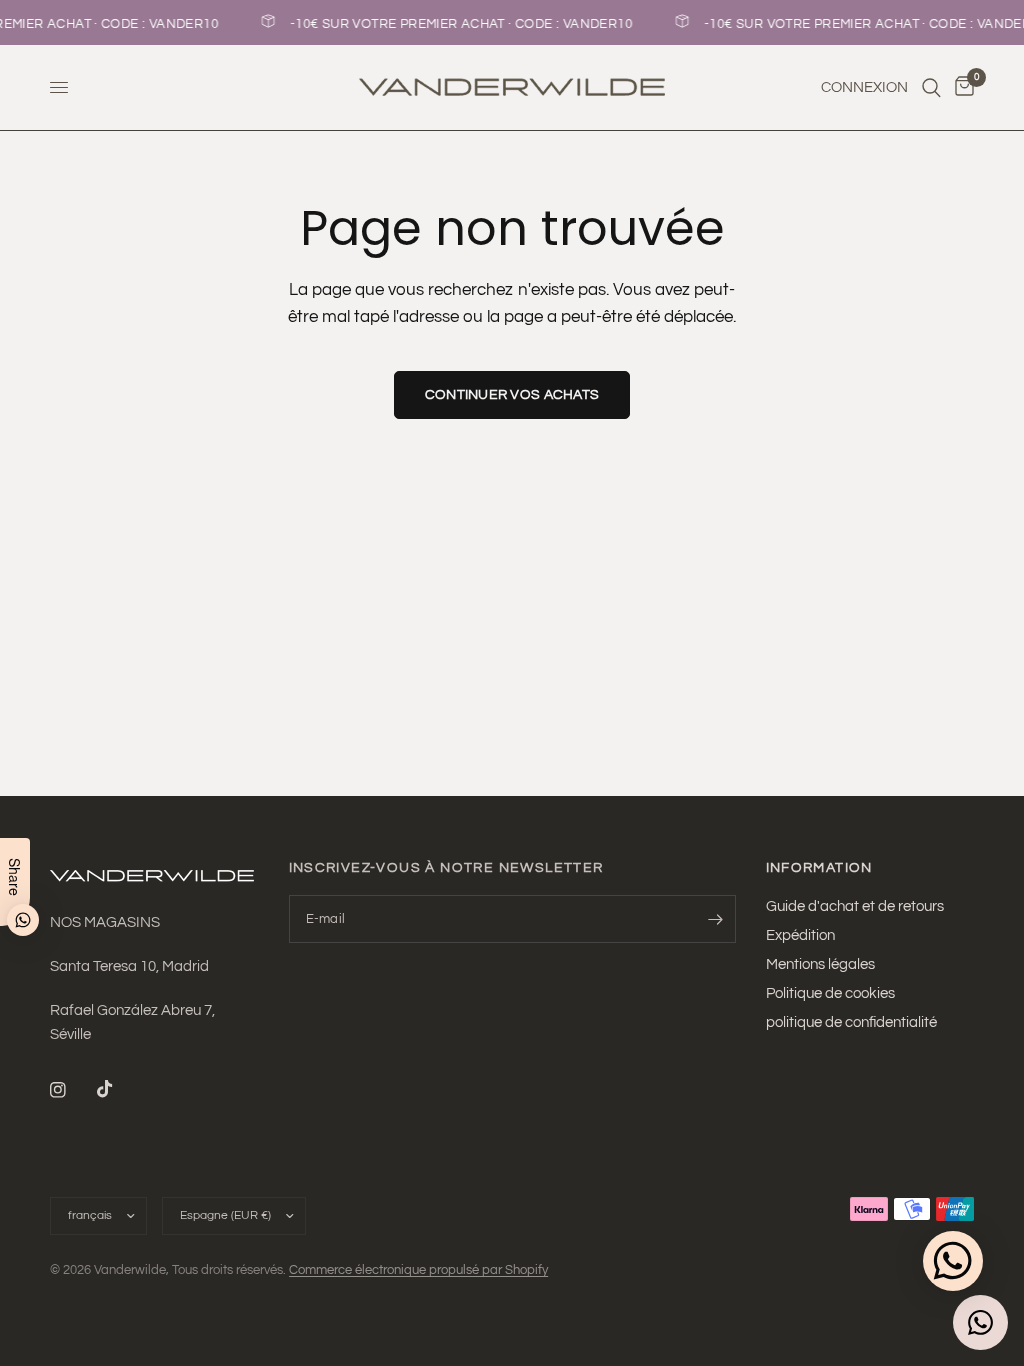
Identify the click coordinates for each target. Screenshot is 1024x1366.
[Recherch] (931, 87)
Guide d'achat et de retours (855, 906)
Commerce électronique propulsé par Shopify (418, 1270)
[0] (961, 87)
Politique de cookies (830, 993)
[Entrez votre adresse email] (716, 919)
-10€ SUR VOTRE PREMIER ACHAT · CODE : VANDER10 (458, 24)
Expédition (800, 935)
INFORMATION (819, 868)
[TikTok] (119, 1089)
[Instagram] (72, 1090)
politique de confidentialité (851, 1022)
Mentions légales (820, 964)
